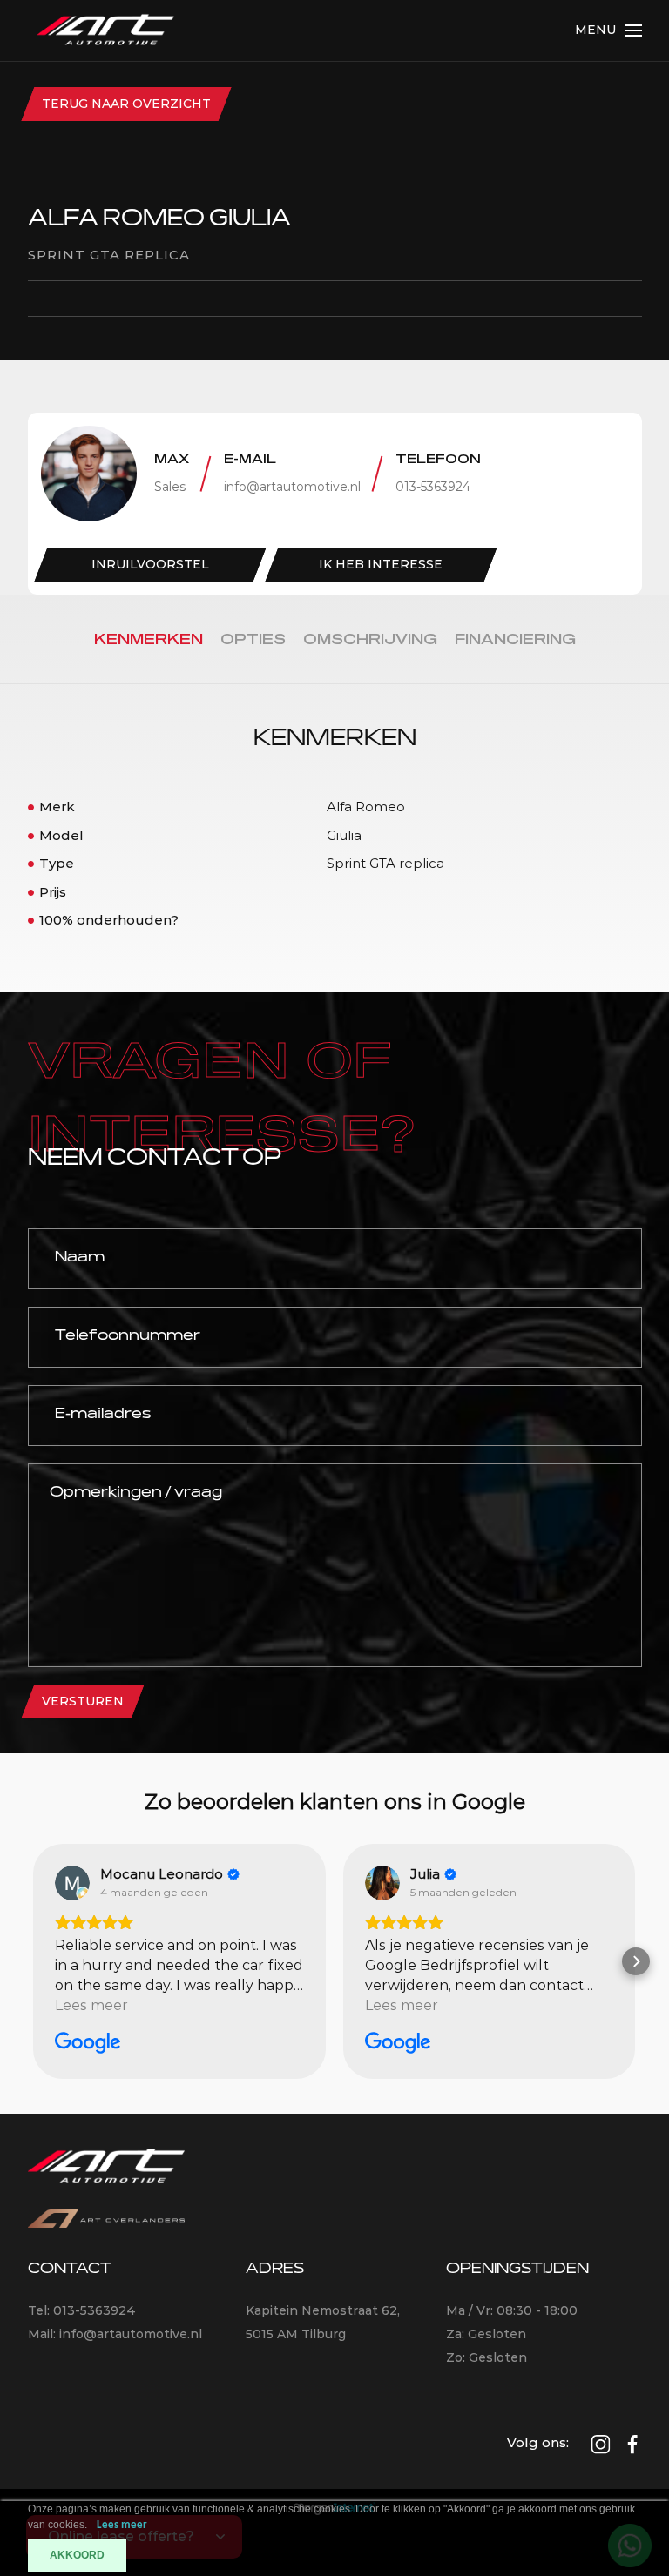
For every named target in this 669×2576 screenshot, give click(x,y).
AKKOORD (77, 2555)
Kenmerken (149, 640)
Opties (253, 640)
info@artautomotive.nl (292, 487)
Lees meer (122, 2525)
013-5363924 (433, 487)
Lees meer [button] (91, 2005)
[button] (33, 1961)
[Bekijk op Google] (72, 1883)
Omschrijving (370, 640)
